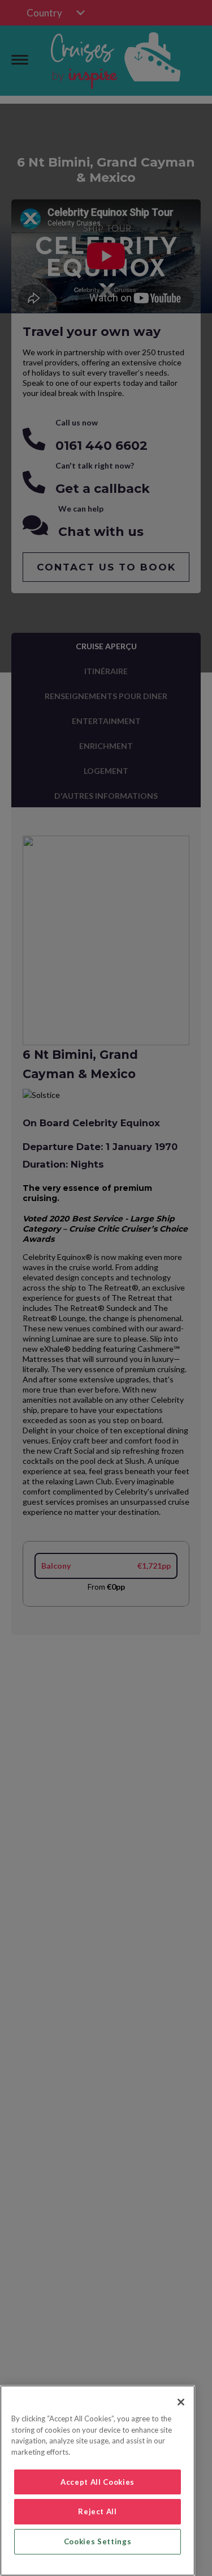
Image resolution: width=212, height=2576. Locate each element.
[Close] (181, 2402)
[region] (98, 2481)
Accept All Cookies (98, 2482)
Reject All (98, 2511)
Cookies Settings (98, 2541)
